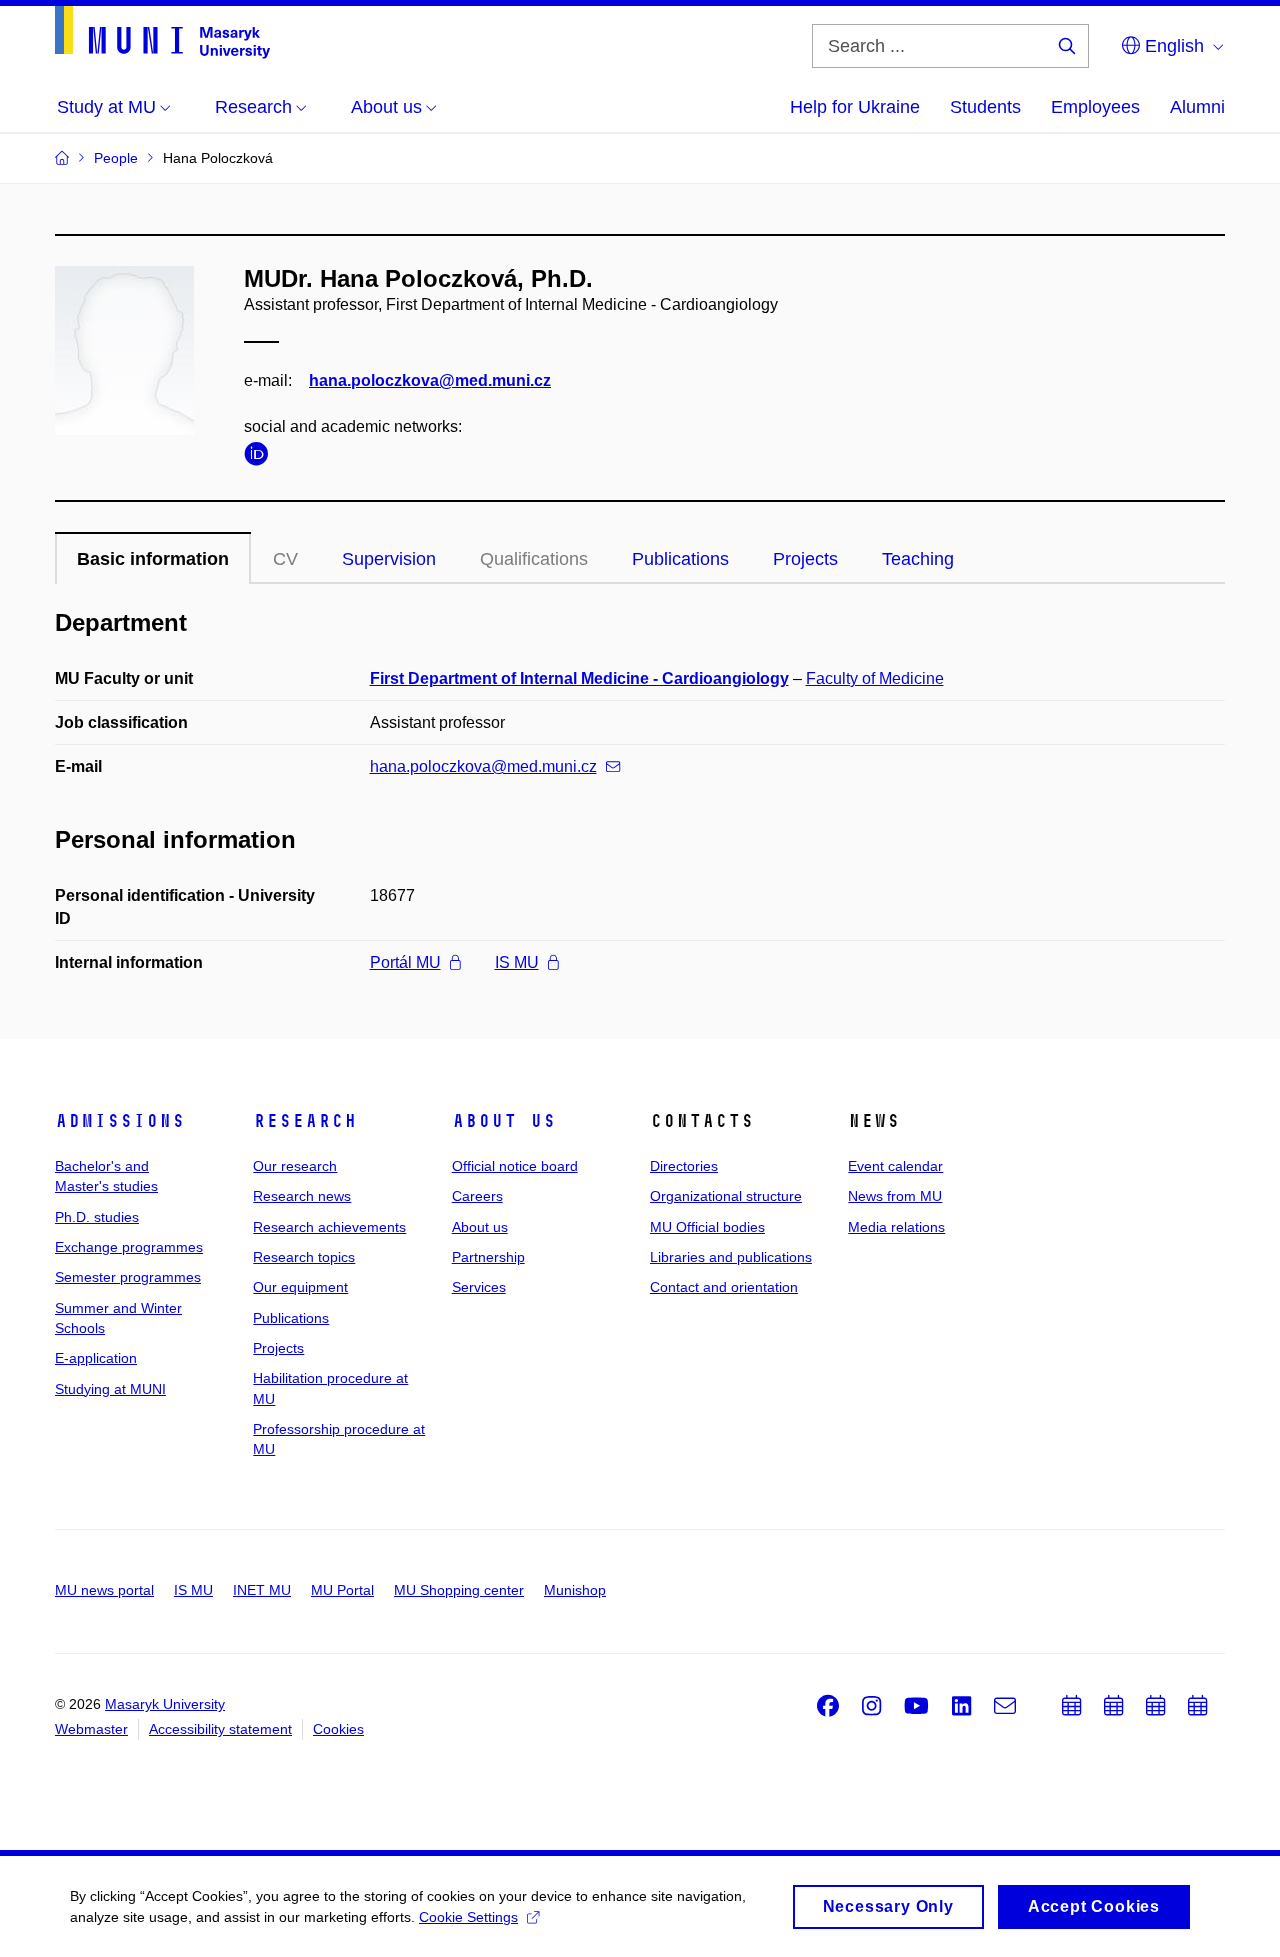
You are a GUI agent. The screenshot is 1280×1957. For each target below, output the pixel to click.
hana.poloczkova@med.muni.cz (430, 380)
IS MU (517, 962)
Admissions (120, 1121)
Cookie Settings (468, 1917)
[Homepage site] (162, 32)
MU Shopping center (459, 1590)
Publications (680, 559)
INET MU (262, 1590)
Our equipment (300, 1287)
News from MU (895, 1196)
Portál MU (405, 962)
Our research (295, 1166)
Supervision (389, 559)
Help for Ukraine (855, 107)
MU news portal (104, 1590)
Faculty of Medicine (875, 678)
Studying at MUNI (110, 1389)
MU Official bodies (707, 1227)
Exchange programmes (129, 1247)
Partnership (488, 1257)
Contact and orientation (724, 1287)
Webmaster (91, 1729)
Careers (477, 1196)
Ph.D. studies (97, 1217)
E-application (96, 1358)
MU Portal (342, 1590)
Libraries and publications (731, 1257)
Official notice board (515, 1166)
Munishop (575, 1590)
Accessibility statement (220, 1729)
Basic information (153, 559)
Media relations (896, 1227)
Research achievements (329, 1227)
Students (985, 107)
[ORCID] (261, 457)
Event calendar (895, 1166)
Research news (302, 1196)
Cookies (338, 1729)
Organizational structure (726, 1196)
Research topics (304, 1257)
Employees (1095, 107)
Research (305, 1121)
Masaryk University (165, 1704)
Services (479, 1287)
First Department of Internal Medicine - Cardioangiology (579, 678)
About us (504, 1121)
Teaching (918, 559)
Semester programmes (128, 1277)
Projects (805, 559)
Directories (684, 1166)
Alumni (1197, 107)
